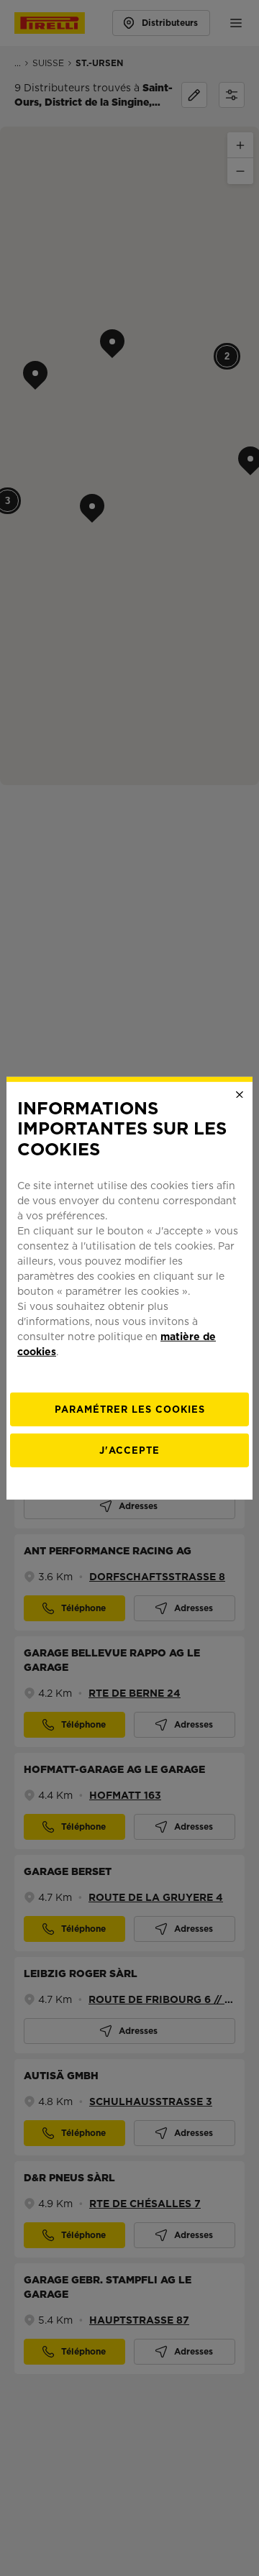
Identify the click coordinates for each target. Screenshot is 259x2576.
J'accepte (129, 1450)
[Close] (240, 1094)
